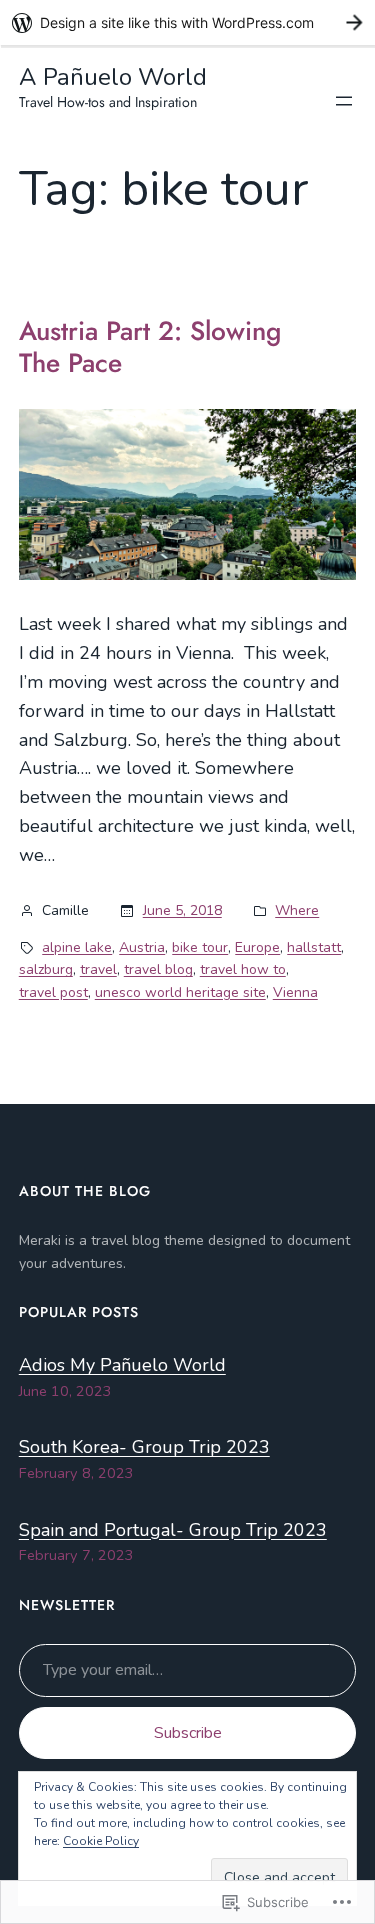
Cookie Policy (101, 1841)
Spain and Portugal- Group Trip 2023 (173, 1530)
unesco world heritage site (180, 992)
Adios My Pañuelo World (122, 1365)
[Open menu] (344, 101)
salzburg (46, 969)
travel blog (158, 969)
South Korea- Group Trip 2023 (144, 1447)
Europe (257, 947)
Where (297, 910)
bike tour (200, 947)
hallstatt (314, 947)
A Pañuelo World (113, 77)
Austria (142, 947)
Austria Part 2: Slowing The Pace (150, 347)
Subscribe (188, 1733)
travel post (53, 992)
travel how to (243, 969)
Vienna (295, 992)
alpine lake (77, 947)
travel (98, 969)
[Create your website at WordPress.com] (187, 22)
